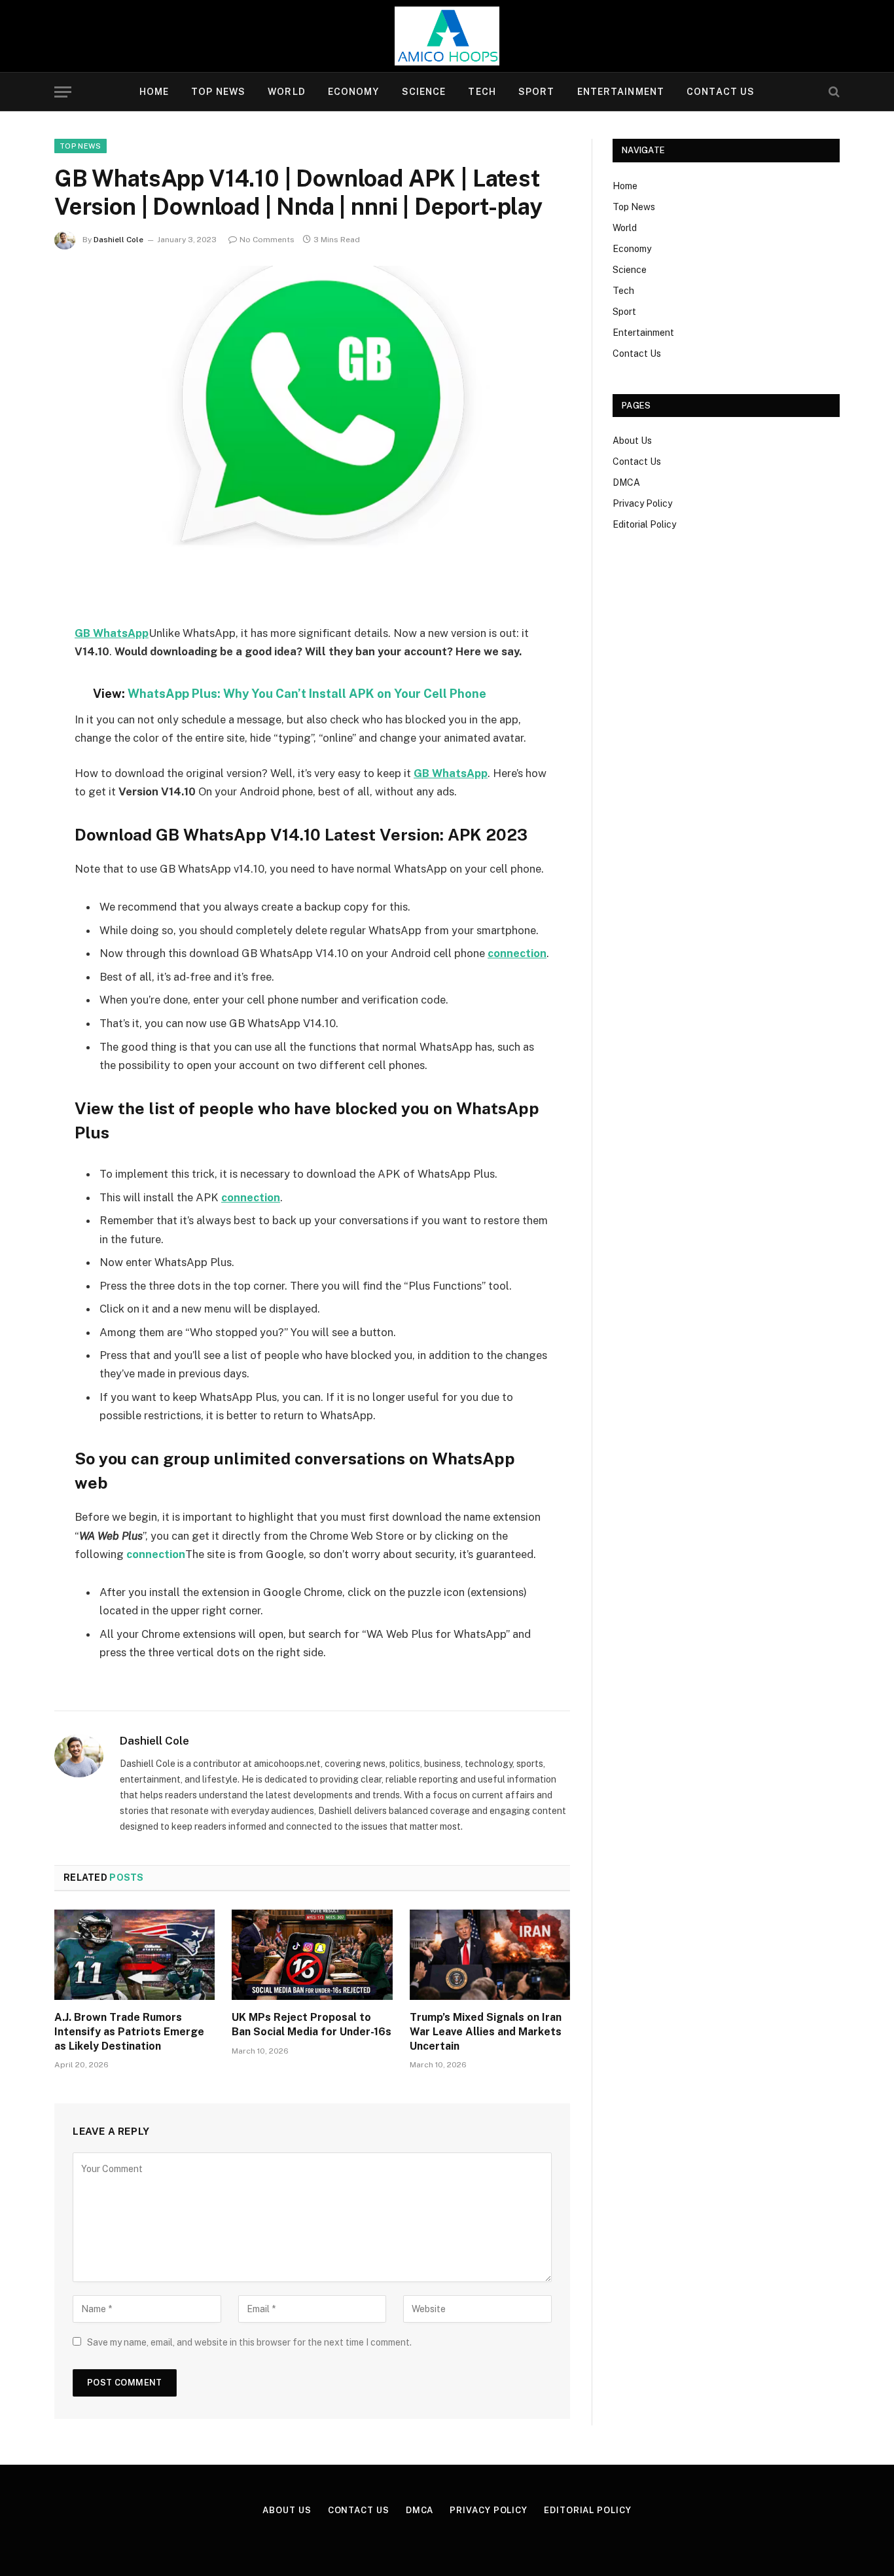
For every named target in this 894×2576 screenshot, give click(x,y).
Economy (354, 92)
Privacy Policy (642, 503)
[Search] (833, 92)
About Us (632, 441)
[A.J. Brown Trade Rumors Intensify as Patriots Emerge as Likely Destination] (134, 1955)
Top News (218, 92)
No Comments (267, 240)
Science (424, 92)
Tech (482, 92)
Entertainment (621, 92)
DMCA (626, 482)
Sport (537, 92)
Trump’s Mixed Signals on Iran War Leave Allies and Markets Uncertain (486, 2032)
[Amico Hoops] (447, 36)
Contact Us (721, 92)
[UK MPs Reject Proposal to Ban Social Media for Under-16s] (312, 1955)
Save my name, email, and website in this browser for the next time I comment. (249, 2342)
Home (154, 92)
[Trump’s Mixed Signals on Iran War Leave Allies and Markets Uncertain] (490, 1955)
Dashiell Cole (118, 240)
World (287, 92)
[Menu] (63, 92)
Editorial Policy (644, 524)
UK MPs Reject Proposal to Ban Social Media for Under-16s (312, 2024)
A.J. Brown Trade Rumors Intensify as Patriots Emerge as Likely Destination (129, 2032)
